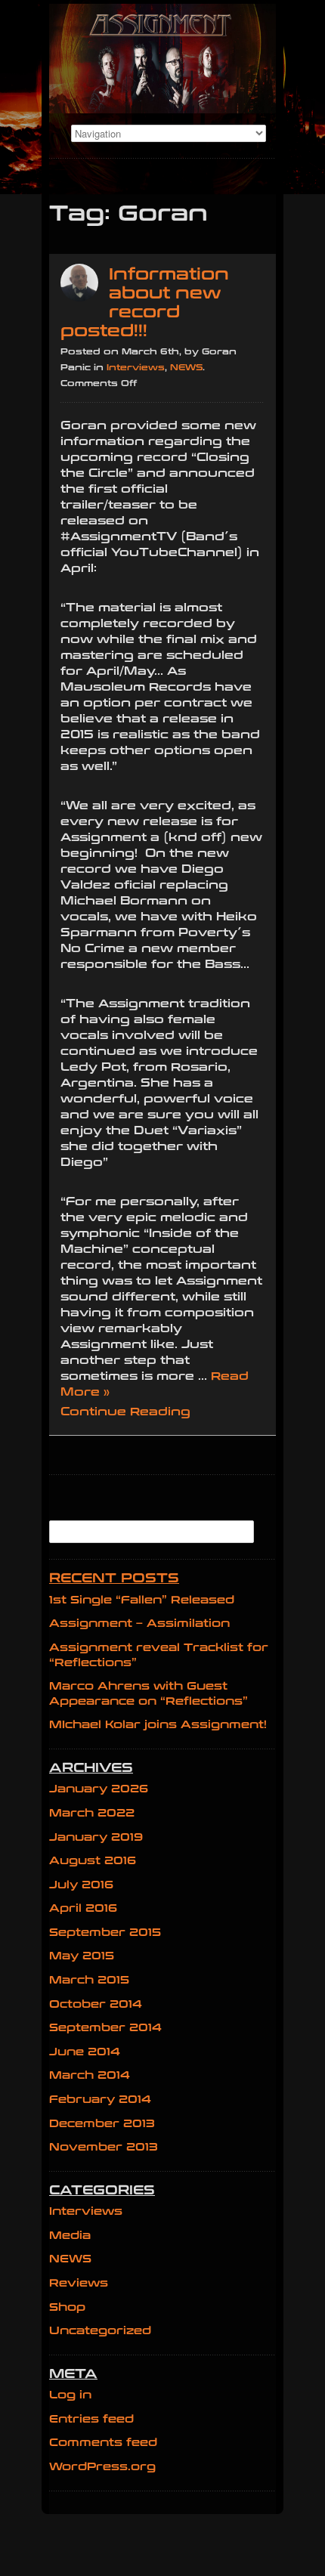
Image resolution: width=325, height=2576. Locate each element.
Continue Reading (125, 1412)
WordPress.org (102, 2467)
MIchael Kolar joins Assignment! (158, 1725)
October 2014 (96, 2004)
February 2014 (100, 2100)
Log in (70, 2395)
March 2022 (92, 1813)
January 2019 (96, 1837)
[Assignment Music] (162, 59)
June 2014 (85, 2052)
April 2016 (83, 1908)
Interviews (136, 368)
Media (70, 2236)
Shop (67, 2307)
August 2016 (93, 1861)
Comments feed (103, 2443)
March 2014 (90, 2075)
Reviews (79, 2283)
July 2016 (81, 1885)
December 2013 (102, 2124)
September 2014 (105, 2028)
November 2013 (104, 2147)
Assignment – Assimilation (139, 1624)
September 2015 (105, 1933)
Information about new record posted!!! (145, 303)
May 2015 (82, 1956)
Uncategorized (100, 2331)
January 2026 (99, 1789)
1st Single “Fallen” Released (142, 1600)
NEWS (186, 368)
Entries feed (91, 2419)
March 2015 (89, 1980)
